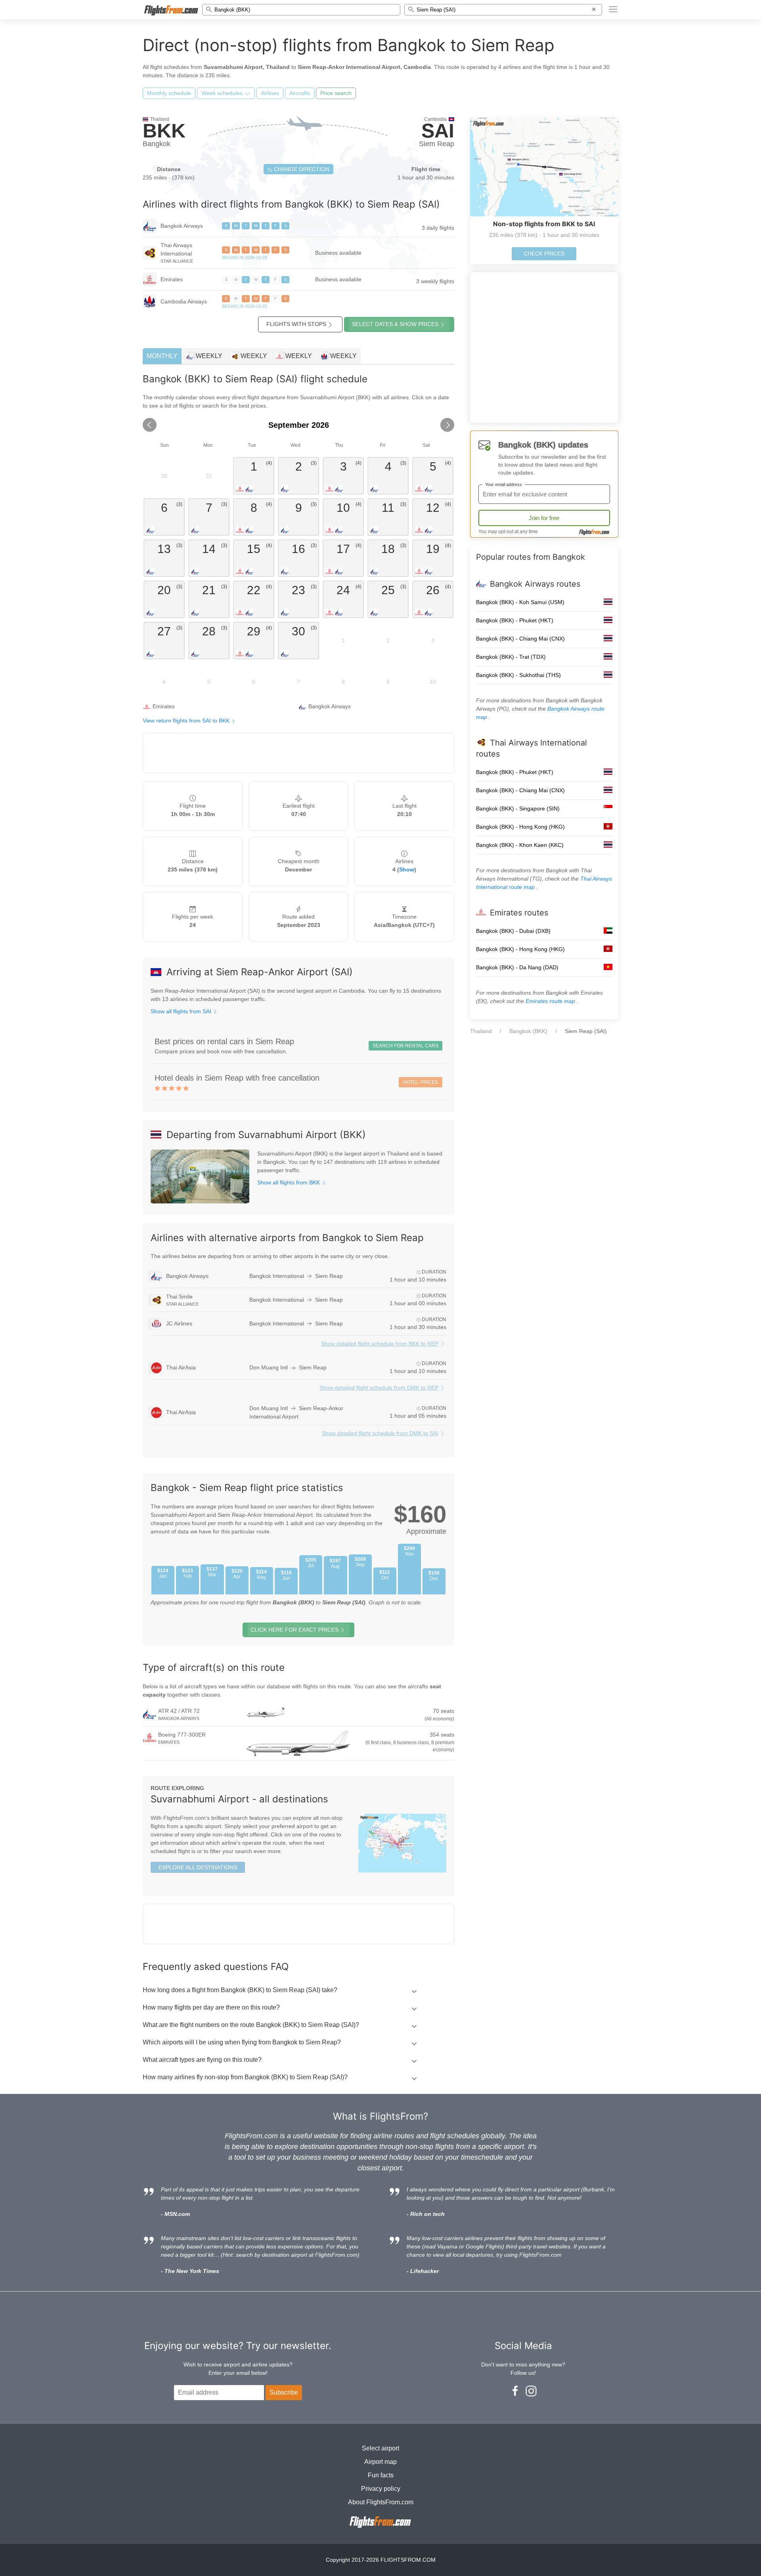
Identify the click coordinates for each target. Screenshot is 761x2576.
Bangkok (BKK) (528, 1031)
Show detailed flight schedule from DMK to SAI (380, 1433)
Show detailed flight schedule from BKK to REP (380, 1344)
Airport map (380, 2462)
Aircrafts (300, 93)
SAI (438, 131)
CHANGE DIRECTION (301, 169)
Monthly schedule (169, 93)
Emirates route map (551, 1001)
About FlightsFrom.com (381, 2502)
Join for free (544, 518)
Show (407, 869)
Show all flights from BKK (289, 1182)
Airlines (270, 93)
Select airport (380, 2448)
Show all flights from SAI (182, 1011)
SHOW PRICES (395, 324)
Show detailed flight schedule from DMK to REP (379, 1388)
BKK (164, 131)
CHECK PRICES (544, 254)
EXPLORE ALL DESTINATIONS (198, 1867)
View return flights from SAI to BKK (187, 721)
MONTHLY (162, 356)
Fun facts (381, 2475)
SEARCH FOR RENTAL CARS (405, 1046)
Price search (336, 93)
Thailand (481, 1031)
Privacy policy (381, 2489)
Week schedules (223, 93)
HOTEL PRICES (421, 1082)
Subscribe (284, 2392)
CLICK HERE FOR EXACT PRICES (294, 1630)
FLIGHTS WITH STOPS (296, 324)
